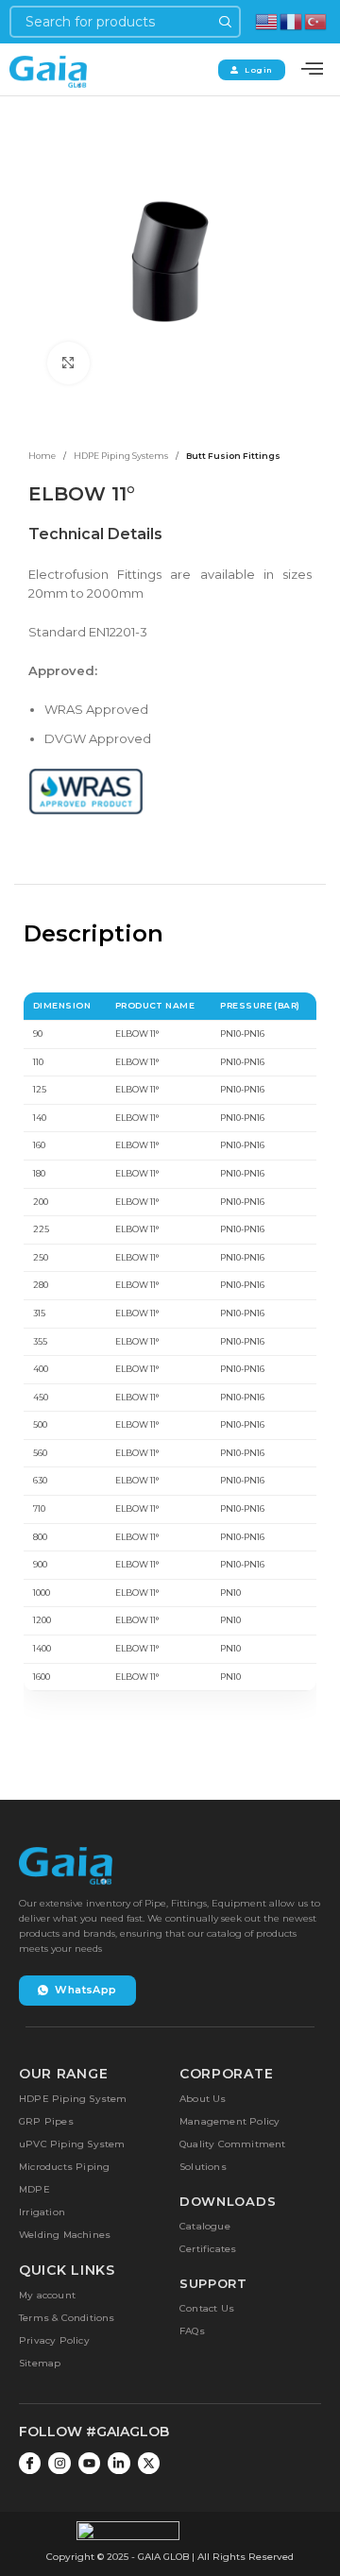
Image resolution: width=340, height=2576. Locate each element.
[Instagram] (59, 2463)
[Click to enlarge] (68, 363)
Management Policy (229, 2121)
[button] (312, 69)
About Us (203, 2099)
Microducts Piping (64, 2167)
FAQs (192, 2331)
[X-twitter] (149, 2463)
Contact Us (207, 2308)
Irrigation (42, 2212)
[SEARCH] (225, 22)
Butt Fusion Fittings (233, 456)
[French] (292, 20)
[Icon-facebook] (30, 2463)
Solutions (203, 2167)
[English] (267, 20)
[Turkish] (316, 20)
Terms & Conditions (67, 2318)
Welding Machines (65, 2235)
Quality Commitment (233, 2144)
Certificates (208, 2249)
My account (47, 2295)
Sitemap (40, 2363)
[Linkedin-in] (119, 2463)
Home (42, 456)
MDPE (34, 2189)
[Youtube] (89, 2463)
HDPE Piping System (73, 2099)
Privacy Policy (54, 2340)
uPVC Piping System (72, 2144)
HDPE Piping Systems (121, 456)
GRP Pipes (46, 2121)
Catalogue (205, 2226)
